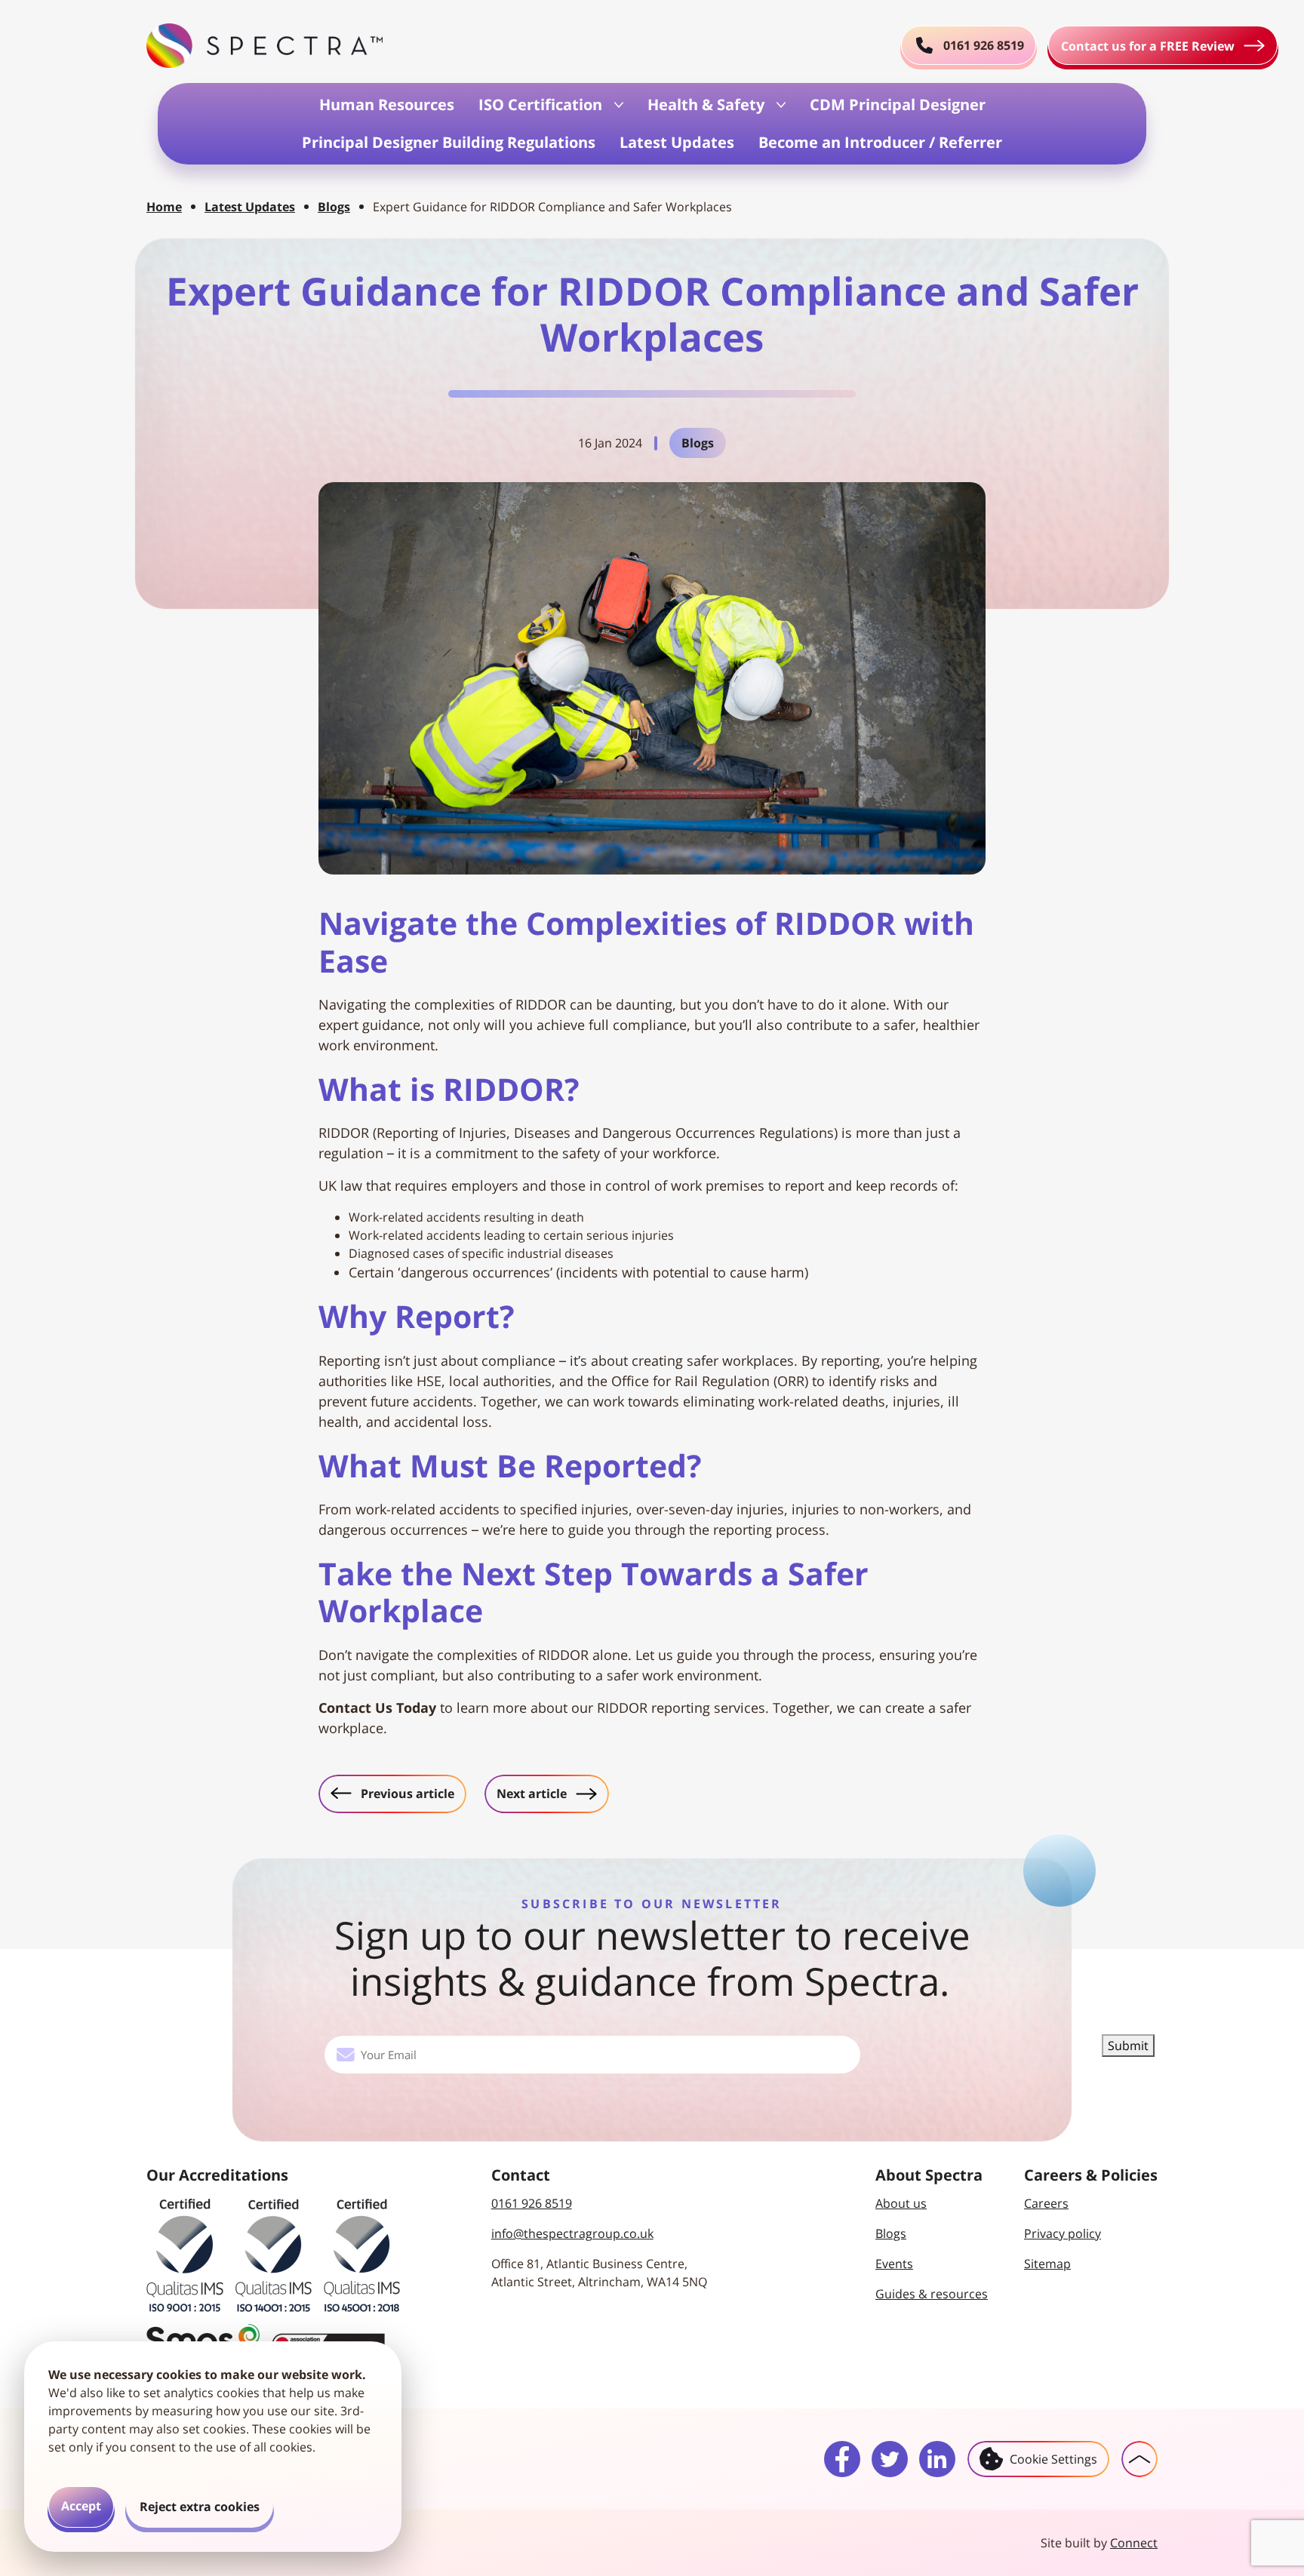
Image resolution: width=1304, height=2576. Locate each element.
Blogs (334, 207)
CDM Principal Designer (898, 105)
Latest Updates (677, 142)
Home (164, 207)
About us (901, 2203)
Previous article (398, 1793)
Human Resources (387, 105)
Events (894, 2264)
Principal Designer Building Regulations (449, 142)
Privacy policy (1063, 2233)
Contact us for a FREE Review (1148, 46)
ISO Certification (540, 105)
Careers (1046, 2203)
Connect (1134, 2543)
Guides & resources (932, 2294)
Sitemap (1047, 2264)
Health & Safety (706, 105)
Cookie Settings (1053, 2459)
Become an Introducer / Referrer (880, 142)
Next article (552, 1793)
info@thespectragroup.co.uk (572, 2233)
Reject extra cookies (200, 2507)
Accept (81, 2506)
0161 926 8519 (532, 2203)
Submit (1128, 2046)
